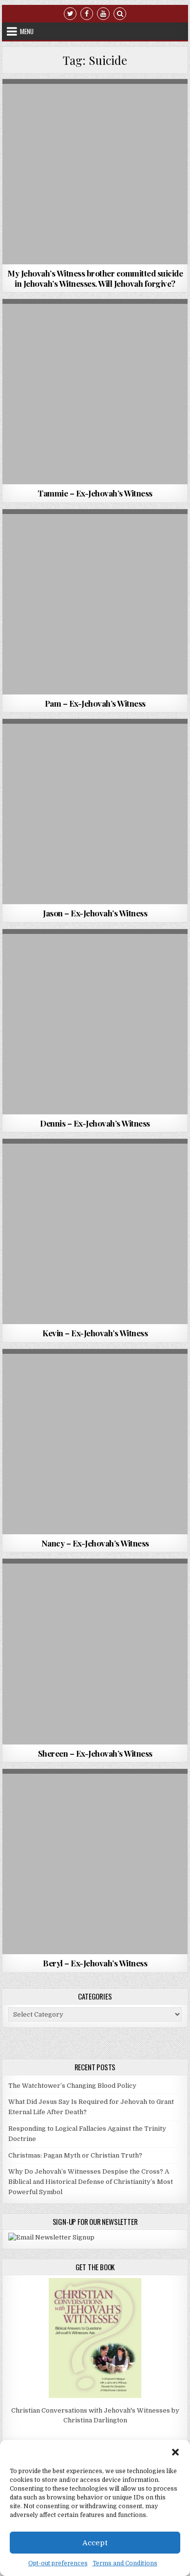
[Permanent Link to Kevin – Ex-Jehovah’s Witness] (95, 1231)
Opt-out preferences (58, 2563)
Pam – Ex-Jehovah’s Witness (95, 703)
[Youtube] (103, 13)
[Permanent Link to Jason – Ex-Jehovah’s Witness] (95, 812)
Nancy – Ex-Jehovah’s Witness (95, 1543)
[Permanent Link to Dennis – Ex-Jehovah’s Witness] (95, 1022)
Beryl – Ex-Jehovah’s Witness (95, 1963)
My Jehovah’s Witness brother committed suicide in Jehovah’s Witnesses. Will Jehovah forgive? (95, 278)
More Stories (141, 533)
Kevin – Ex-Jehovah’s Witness (95, 1333)
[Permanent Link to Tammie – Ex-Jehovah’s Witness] (95, 392)
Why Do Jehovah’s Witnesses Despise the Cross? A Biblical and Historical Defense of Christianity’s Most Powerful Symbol (91, 2182)
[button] (175, 2452)
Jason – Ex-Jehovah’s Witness (95, 913)
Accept (95, 2543)
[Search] (120, 13)
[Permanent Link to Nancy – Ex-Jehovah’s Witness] (95, 1442)
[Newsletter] (51, 2237)
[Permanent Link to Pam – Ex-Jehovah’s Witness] (95, 602)
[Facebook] (87, 13)
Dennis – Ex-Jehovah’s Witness (95, 1123)
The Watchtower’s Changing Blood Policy (72, 2086)
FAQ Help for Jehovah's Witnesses (132, 103)
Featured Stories (141, 323)
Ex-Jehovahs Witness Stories (66, 323)
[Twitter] (70, 13)
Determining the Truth (43, 103)
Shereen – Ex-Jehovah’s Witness (95, 1753)
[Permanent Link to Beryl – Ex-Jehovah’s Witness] (95, 1862)
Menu (27, 31)
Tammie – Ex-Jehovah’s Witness (95, 493)
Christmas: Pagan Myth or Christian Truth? (75, 2155)
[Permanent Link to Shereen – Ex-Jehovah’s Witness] (95, 1651)
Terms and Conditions (125, 2563)
